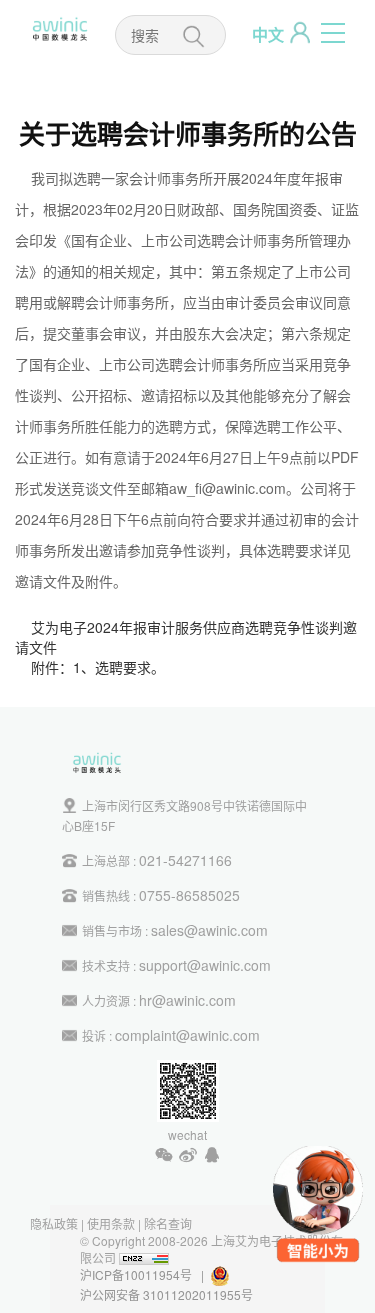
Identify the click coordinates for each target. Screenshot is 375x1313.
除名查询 (168, 1223)
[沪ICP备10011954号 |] (231, 1274)
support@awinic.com (205, 965)
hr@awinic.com (187, 1000)
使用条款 (111, 1223)
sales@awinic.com (209, 930)
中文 (268, 34)
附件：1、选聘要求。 (98, 667)
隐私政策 (54, 1223)
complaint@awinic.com (187, 1035)
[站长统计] (144, 1257)
